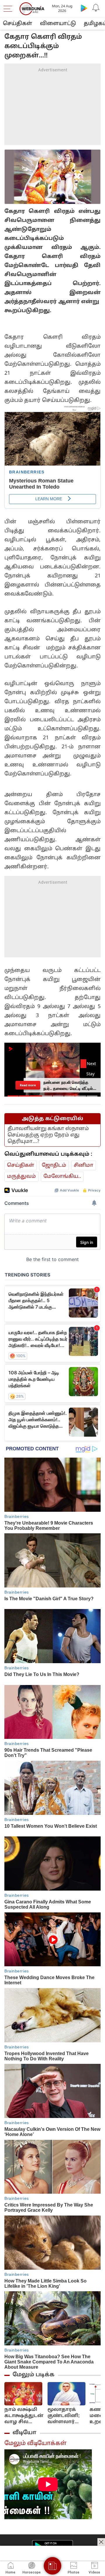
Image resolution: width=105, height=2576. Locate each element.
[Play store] (84, 8)
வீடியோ (24, 2433)
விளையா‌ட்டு (58, 24)
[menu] (9, 9)
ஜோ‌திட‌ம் (54, 1165)
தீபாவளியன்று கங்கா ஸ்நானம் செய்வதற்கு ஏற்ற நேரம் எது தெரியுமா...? (48, 1135)
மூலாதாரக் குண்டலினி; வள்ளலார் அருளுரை (64, 2416)
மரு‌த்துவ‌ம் (21, 1176)
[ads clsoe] (101, 2542)
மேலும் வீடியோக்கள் (35, 2444)
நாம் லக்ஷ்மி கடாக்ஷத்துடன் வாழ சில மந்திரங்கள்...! (24, 2416)
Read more (28, 1085)
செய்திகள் (17, 24)
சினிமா (84, 1165)
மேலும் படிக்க (34, 2375)
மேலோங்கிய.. (62, 1176)
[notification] (96, 8)
